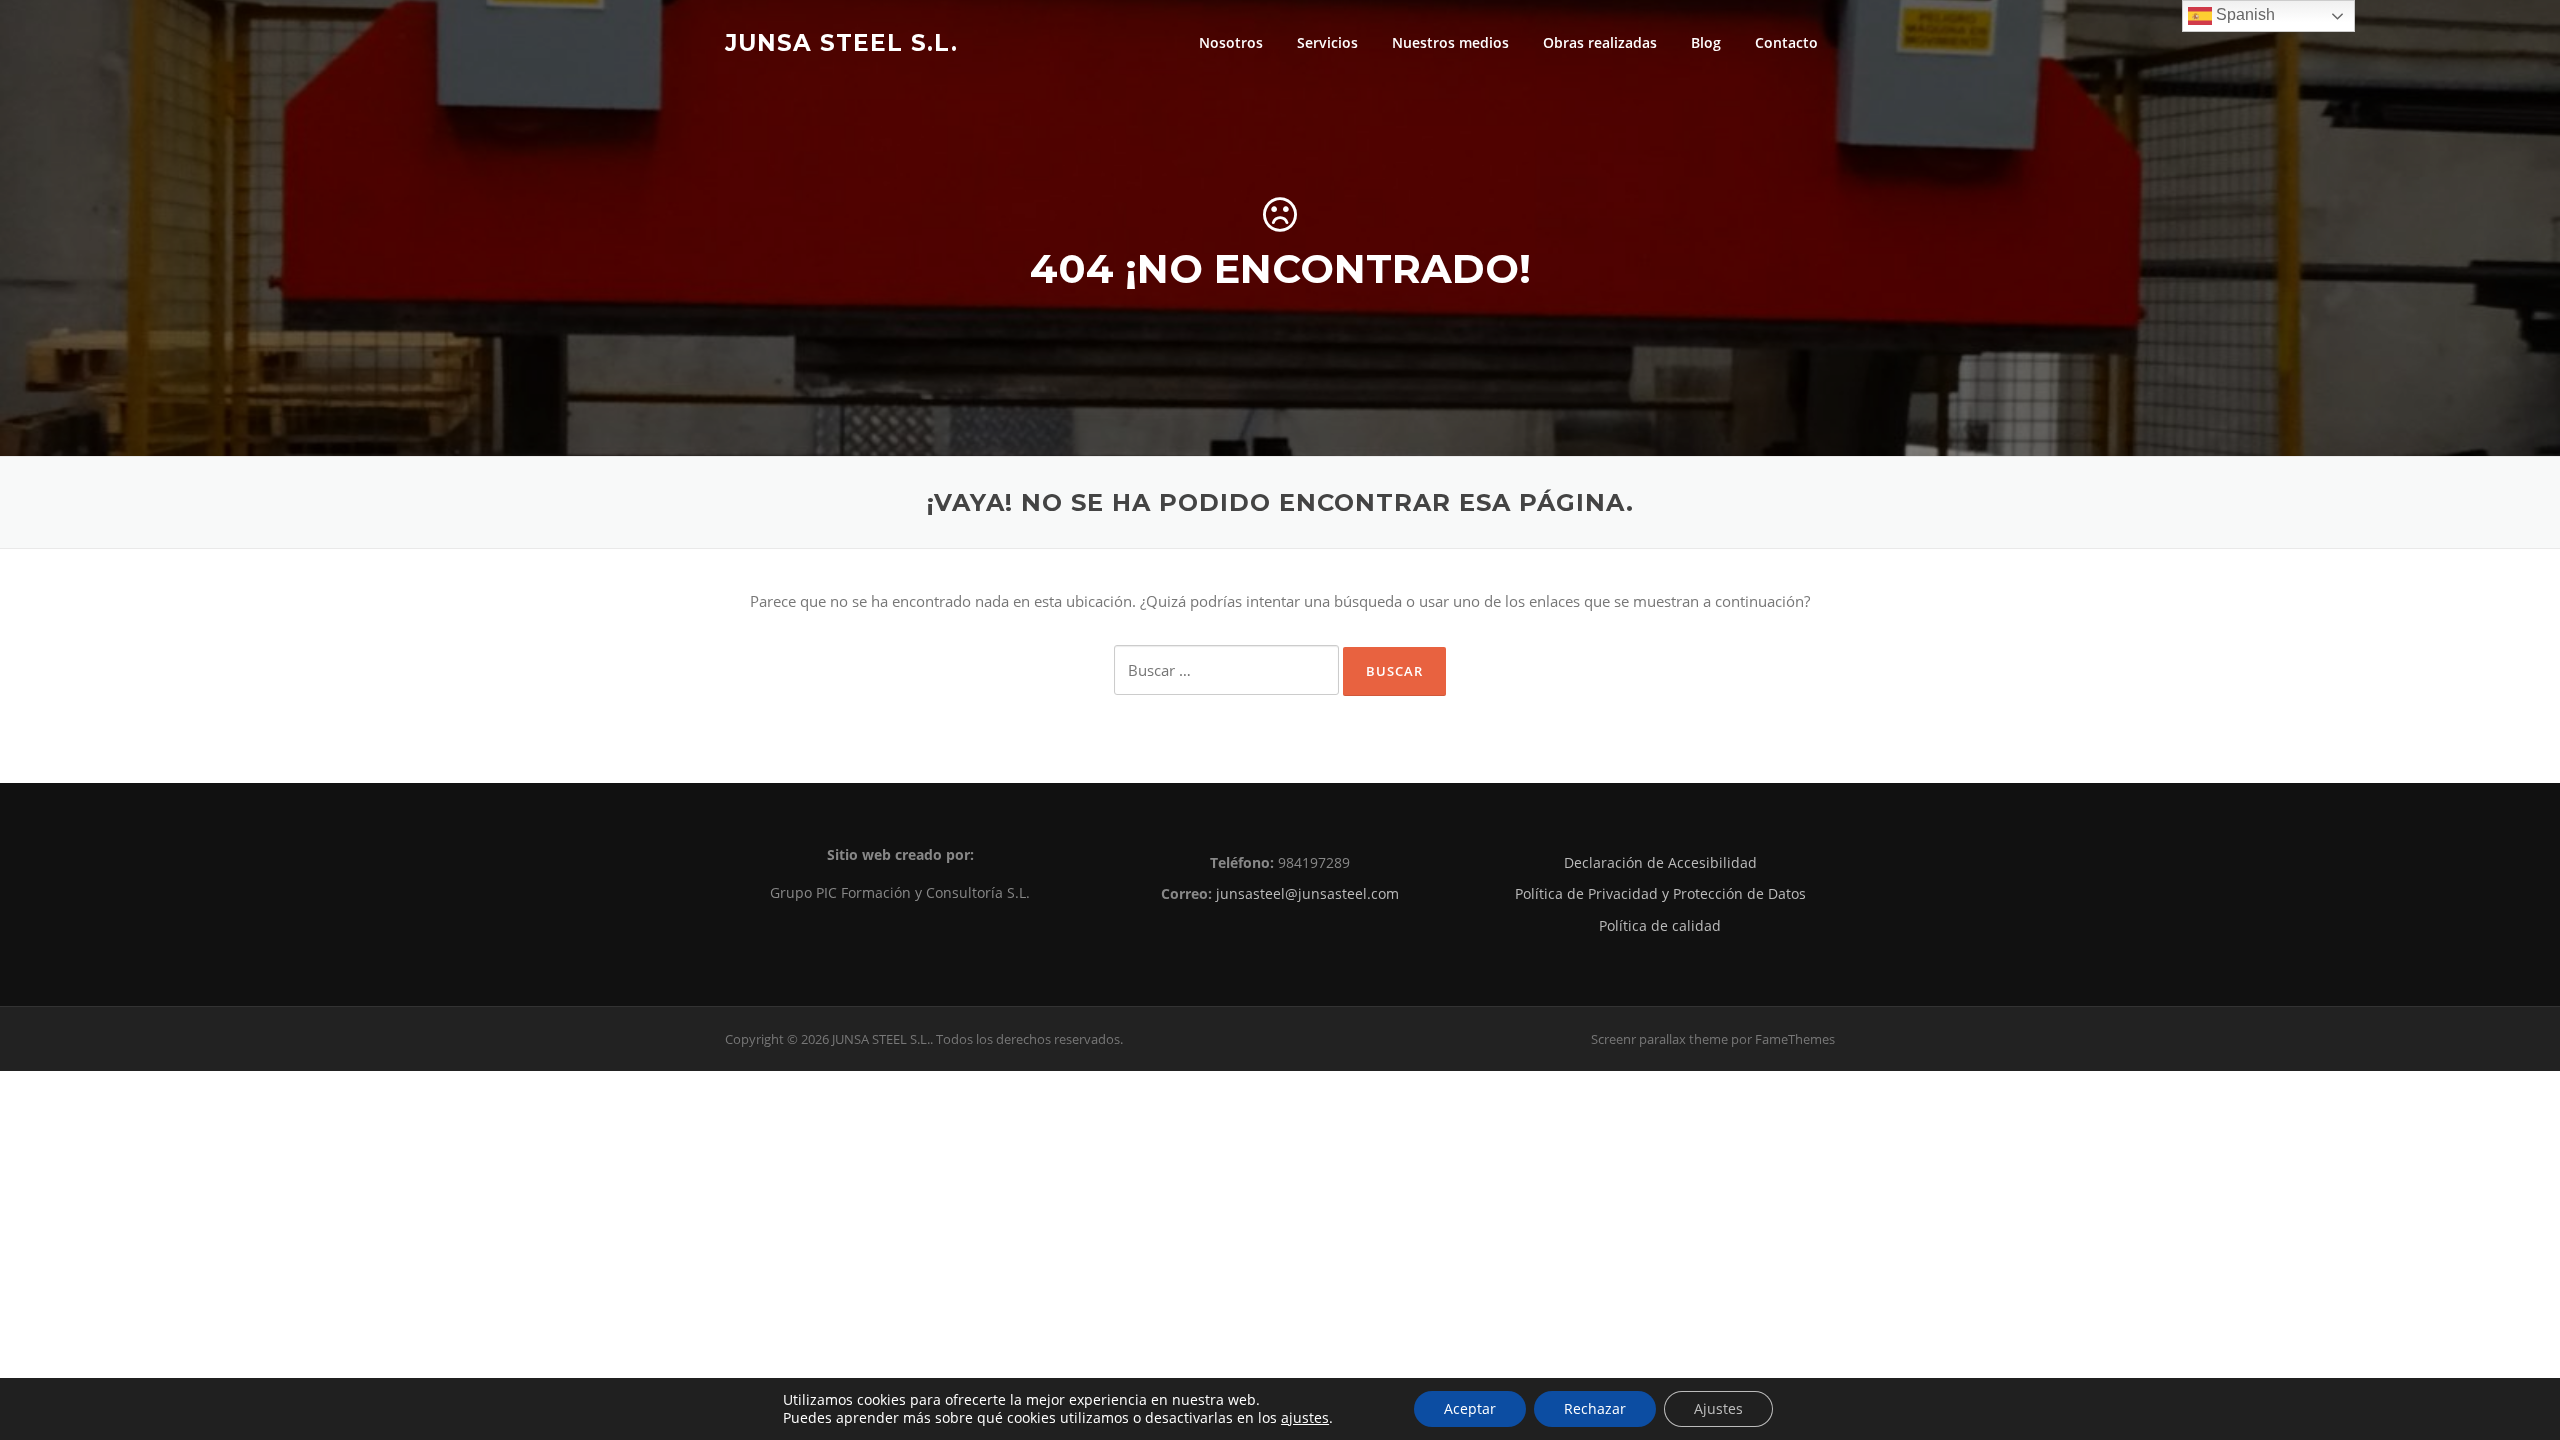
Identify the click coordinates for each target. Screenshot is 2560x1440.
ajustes (1305, 1418)
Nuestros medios (1450, 42)
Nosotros (1231, 42)
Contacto (1786, 42)
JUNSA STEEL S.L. (841, 42)
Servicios (1327, 42)
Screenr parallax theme (1659, 1039)
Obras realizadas (1600, 42)
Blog (1706, 42)
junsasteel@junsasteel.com (1307, 893)
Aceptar (1470, 1408)
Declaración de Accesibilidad (1660, 862)
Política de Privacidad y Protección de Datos (1660, 893)
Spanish (2243, 14)
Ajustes (1718, 1408)
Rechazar (1595, 1408)
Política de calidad (1660, 925)
